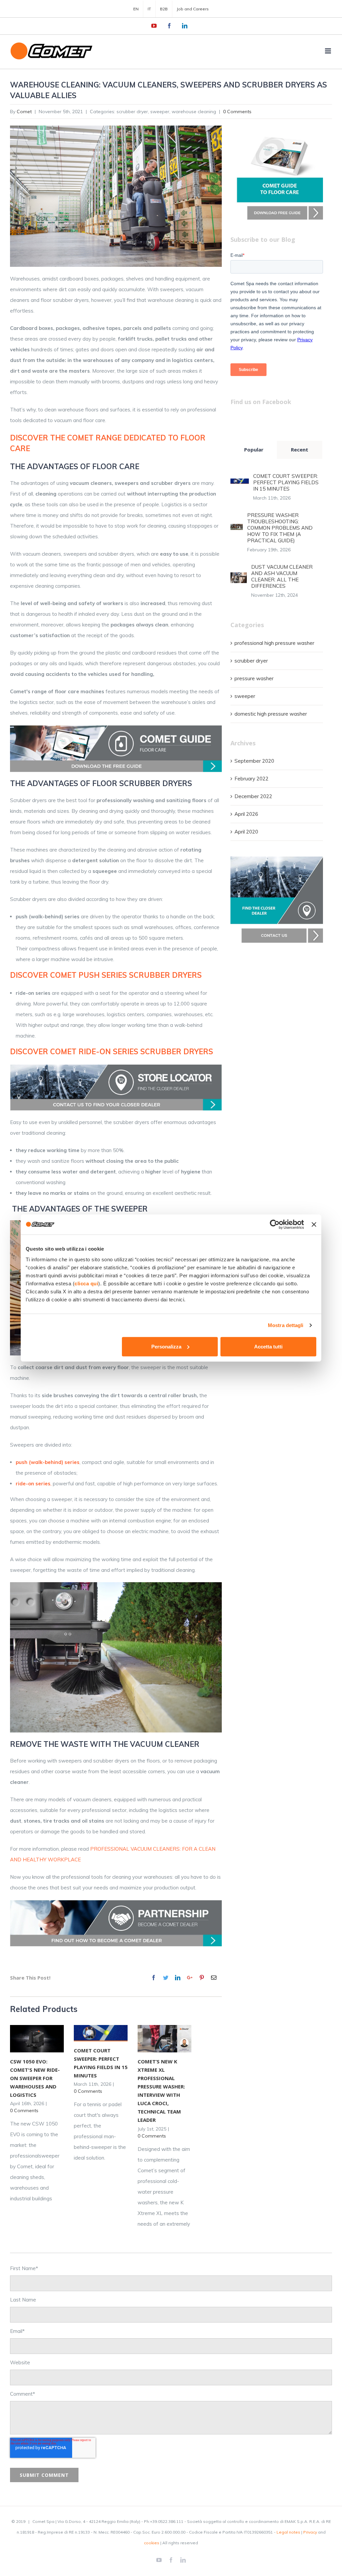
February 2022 (251, 779)
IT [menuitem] (149, 9)
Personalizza (166, 1346)
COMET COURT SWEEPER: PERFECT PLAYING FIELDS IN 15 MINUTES (286, 482)
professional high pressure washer (274, 643)
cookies (152, 2543)
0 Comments (237, 112)
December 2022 (253, 796)
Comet (24, 112)
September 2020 (254, 761)
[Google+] (190, 1978)
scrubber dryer (251, 661)
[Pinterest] (202, 1978)
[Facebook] (154, 1978)
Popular (254, 449)
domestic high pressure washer (271, 714)
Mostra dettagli (286, 1325)
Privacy (310, 2532)
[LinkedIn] (178, 1978)
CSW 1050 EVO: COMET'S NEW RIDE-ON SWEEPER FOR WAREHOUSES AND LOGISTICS (35, 2078)
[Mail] (214, 1978)
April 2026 (246, 814)
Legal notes (288, 2532)
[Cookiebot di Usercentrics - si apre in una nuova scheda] (275, 1225)
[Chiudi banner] (314, 1225)
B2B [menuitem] (164, 9)
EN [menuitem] (136, 9)
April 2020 (246, 832)
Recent (300, 449)
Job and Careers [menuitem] (193, 9)
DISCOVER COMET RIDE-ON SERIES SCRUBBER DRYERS (112, 1052)
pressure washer (254, 678)
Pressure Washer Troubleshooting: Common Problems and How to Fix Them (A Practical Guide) (280, 528)
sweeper (245, 696)
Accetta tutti (268, 1346)
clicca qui (86, 1283)
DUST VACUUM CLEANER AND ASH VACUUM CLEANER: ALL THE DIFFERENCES (282, 576)
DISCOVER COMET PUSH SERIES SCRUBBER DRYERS (106, 975)
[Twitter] (166, 1978)
